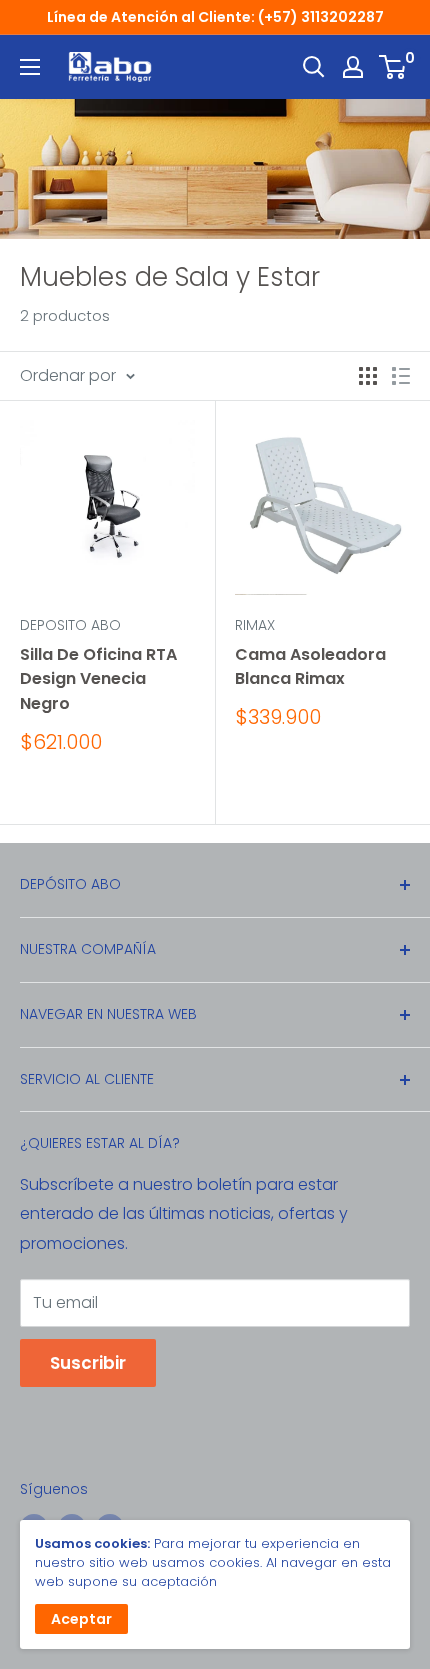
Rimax (255, 625)
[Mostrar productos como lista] (401, 376)
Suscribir (88, 1363)
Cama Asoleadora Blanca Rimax (310, 667)
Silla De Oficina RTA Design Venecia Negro (98, 679)
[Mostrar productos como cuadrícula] (368, 376)
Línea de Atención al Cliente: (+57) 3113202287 (215, 17)
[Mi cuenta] (353, 67)
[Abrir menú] (30, 67)
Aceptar (81, 1619)
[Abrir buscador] (314, 67)
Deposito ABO (70, 625)
